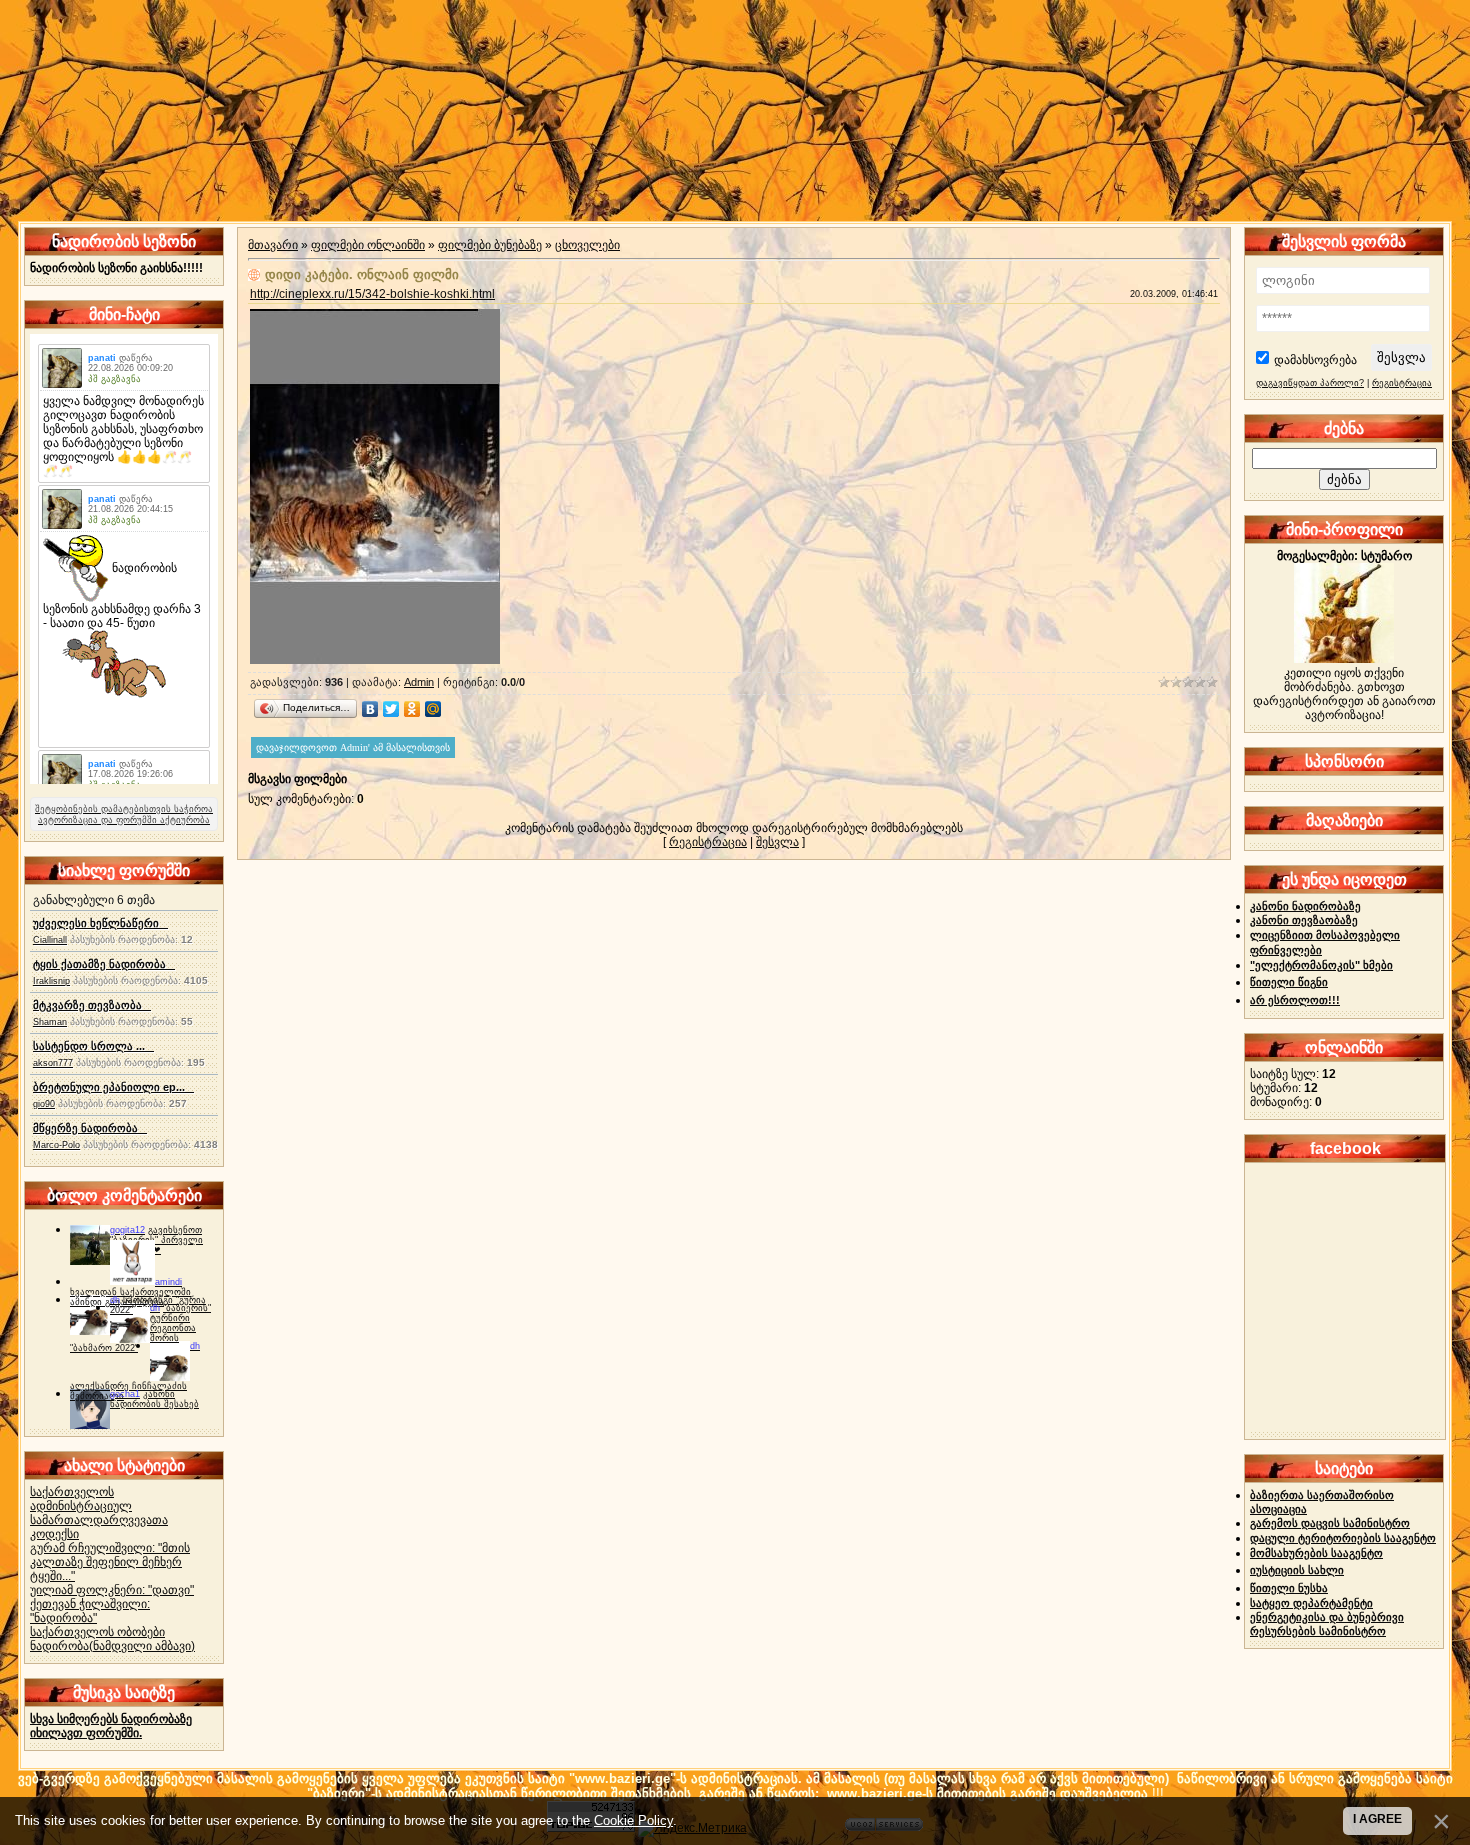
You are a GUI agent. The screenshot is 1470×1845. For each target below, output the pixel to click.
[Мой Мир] (433, 709)
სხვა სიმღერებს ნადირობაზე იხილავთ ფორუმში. (111, 1726)
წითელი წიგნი (1289, 982)
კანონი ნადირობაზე (1305, 906)
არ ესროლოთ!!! (1295, 1000)
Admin (419, 682)
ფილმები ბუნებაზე (490, 245)
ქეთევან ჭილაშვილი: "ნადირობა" (90, 1611)
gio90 (44, 1104)
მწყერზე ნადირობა (90, 1128)
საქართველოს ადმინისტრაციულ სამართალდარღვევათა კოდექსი (99, 1513)
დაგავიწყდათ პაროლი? (1310, 383)
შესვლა (777, 842)
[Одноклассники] (412, 709)
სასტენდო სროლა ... (93, 1046)
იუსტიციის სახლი (1297, 1570)
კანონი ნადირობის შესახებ (154, 1399)
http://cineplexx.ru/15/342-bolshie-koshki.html (372, 294)
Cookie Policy (633, 1820)
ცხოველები (587, 245)
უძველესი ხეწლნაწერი (100, 923)
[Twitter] (391, 709)
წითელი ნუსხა (1289, 1588)
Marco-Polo (56, 1145)
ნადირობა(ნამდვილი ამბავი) (112, 1646)
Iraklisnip (51, 981)
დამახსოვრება (1315, 360)
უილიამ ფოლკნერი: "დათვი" (112, 1590)
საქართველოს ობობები (97, 1632)
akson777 (53, 1063)
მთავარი (273, 245)
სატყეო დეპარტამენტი (1311, 1603)
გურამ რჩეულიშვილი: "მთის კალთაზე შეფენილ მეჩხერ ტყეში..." (110, 1562)
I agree (1377, 1819)
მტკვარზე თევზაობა (92, 1005)
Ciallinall (50, 940)
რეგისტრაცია (708, 842)
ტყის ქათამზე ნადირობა (104, 964)
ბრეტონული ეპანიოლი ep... (113, 1087)
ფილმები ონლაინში (368, 245)
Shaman (50, 1022)
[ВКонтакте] (370, 709)
